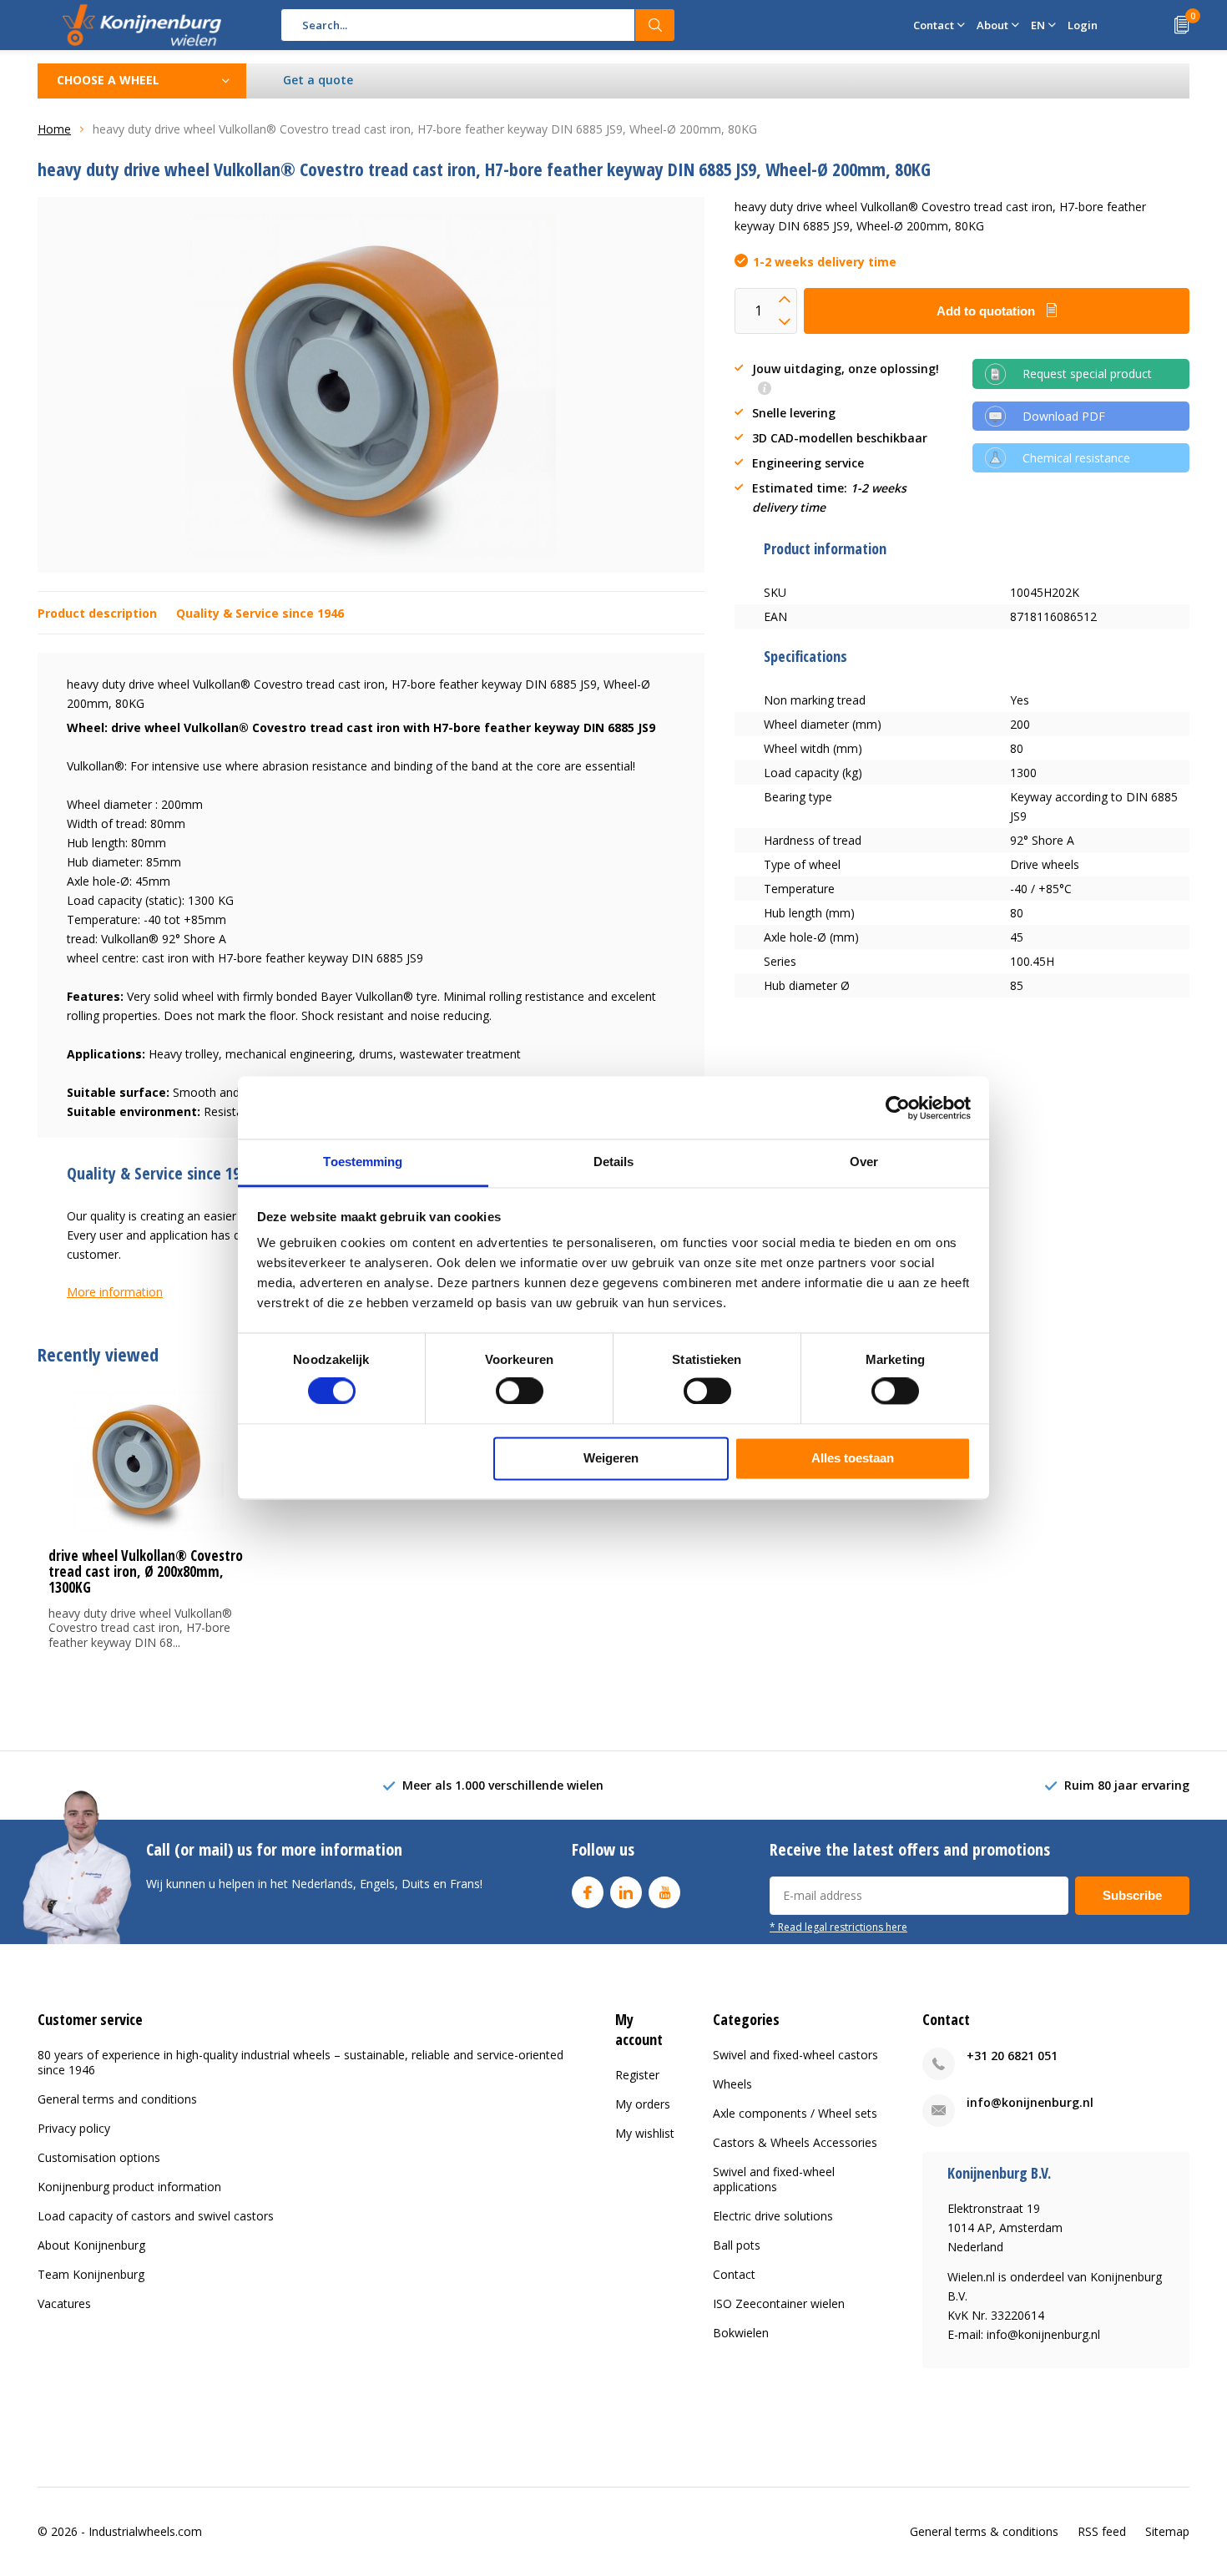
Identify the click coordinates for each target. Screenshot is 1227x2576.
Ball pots (737, 2245)
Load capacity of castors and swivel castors (156, 2216)
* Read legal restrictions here (838, 1927)
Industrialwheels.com (145, 2531)
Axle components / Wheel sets (795, 2113)
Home (54, 129)
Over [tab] (864, 1162)
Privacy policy (74, 2128)
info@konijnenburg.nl (1030, 2102)
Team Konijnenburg (91, 2274)
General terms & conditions (984, 2531)
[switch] (520, 1392)
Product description (97, 613)
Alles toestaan (853, 1458)
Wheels (732, 2084)
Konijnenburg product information (129, 2187)
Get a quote (318, 80)
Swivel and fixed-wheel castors (795, 2055)
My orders (643, 2104)
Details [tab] (614, 1162)
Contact (734, 2274)
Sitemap (1167, 2531)
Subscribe (1132, 1895)
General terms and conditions (117, 2099)
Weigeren (611, 1458)
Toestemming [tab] (363, 1162)
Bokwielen (741, 2333)
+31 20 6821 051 (1012, 2056)
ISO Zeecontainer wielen (779, 2303)
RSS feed (1102, 2531)
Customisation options (99, 2157)
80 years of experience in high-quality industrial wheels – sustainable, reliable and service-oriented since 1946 (300, 2062)
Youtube (664, 1892)
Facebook (588, 1892)
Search (655, 25)
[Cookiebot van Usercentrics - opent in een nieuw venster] (898, 1108)
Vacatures (64, 2303)
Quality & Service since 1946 (260, 613)
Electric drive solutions (773, 2216)
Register (637, 2075)
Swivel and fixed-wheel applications (774, 2179)
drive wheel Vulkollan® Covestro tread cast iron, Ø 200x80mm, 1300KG (146, 1571)
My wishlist (645, 2133)
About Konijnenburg (91, 2245)
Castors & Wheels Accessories (795, 2142)
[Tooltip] (765, 389)
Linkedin (626, 1892)
